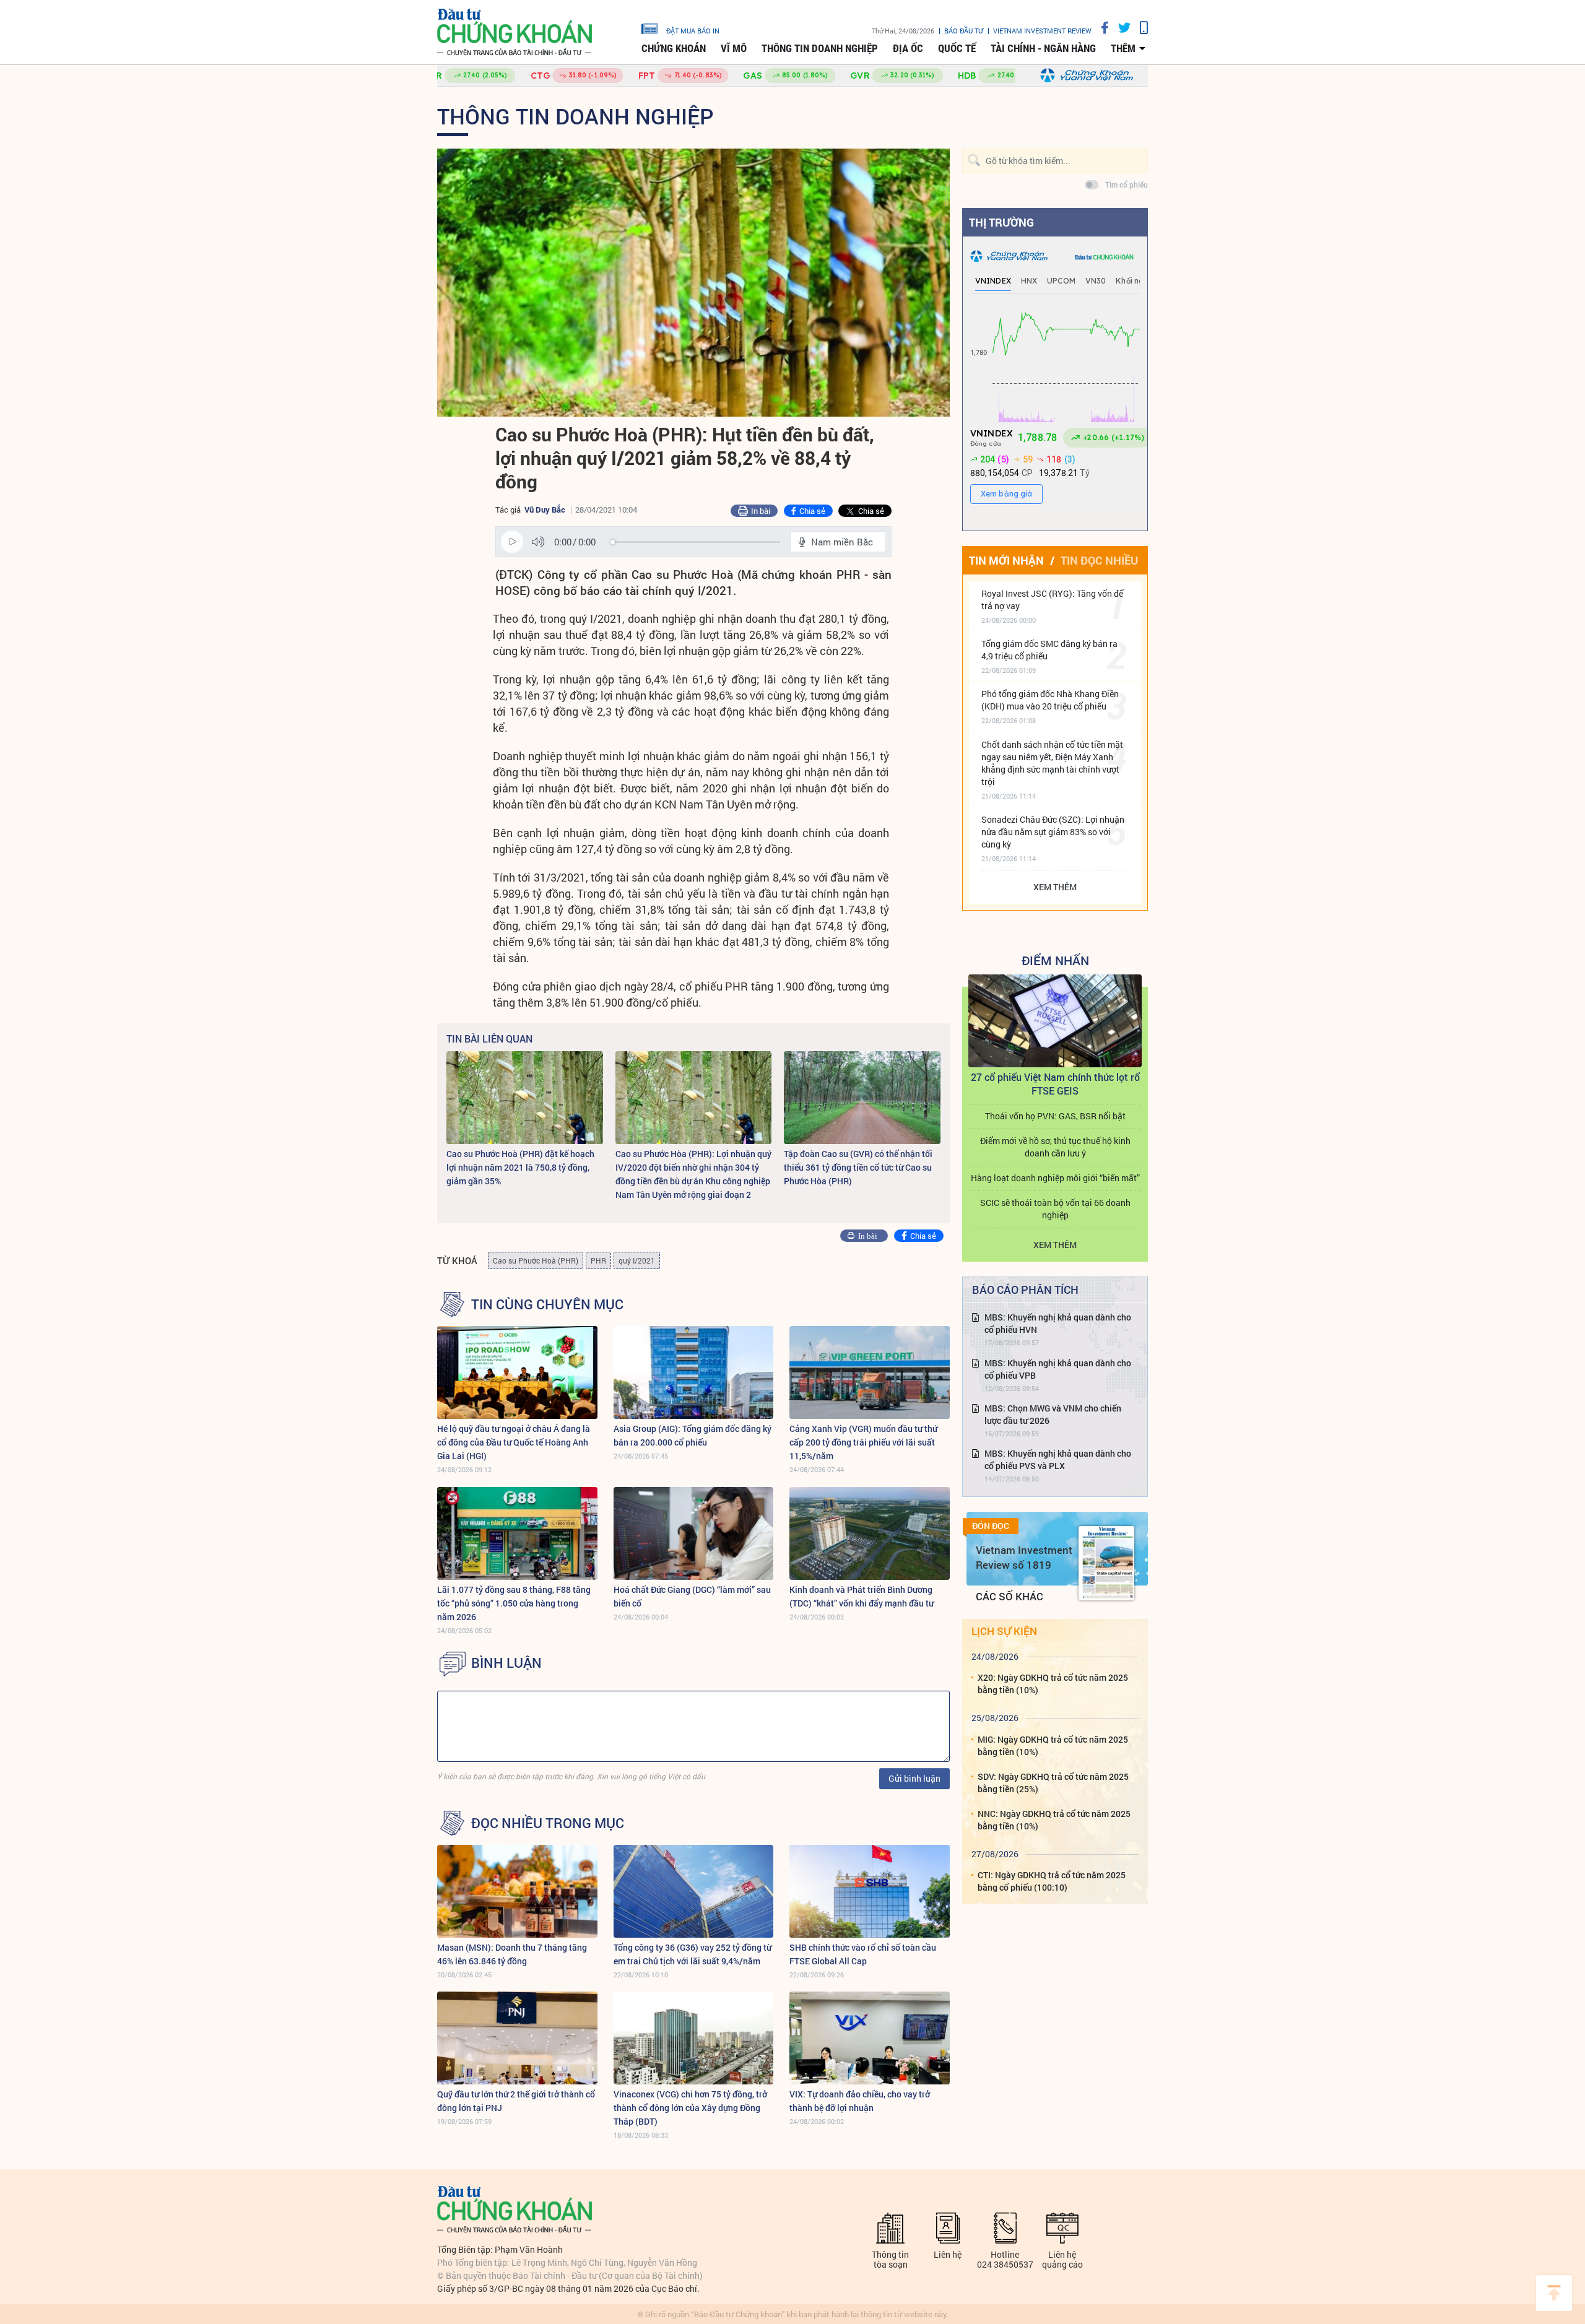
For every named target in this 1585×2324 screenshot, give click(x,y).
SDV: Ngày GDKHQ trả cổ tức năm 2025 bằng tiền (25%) (1053, 1783)
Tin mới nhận (1006, 560)
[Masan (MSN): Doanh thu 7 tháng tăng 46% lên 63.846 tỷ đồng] (517, 1891)
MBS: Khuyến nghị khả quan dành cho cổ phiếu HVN (1058, 1323)
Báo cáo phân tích (1025, 1290)
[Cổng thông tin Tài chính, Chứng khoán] (515, 33)
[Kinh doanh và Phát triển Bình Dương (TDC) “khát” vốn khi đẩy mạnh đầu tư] (870, 1533)
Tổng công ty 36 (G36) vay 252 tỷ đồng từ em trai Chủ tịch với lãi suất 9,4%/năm (693, 1954)
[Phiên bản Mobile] (1139, 28)
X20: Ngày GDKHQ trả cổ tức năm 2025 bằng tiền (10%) (1053, 1684)
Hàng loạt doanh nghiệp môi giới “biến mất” (1055, 1178)
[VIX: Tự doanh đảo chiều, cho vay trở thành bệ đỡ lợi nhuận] (870, 2038)
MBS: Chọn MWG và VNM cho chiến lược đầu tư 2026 (1053, 1414)
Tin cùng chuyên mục (547, 1304)
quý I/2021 (637, 1260)
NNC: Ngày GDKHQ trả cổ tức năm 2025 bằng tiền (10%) (1054, 1820)
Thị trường (1001, 222)
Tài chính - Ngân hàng (1043, 48)
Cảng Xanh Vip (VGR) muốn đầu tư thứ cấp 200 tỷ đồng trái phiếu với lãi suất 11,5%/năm (863, 1442)
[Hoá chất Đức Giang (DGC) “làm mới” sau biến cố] (694, 1533)
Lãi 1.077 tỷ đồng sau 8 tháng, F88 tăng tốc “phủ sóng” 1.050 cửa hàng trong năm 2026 (514, 1603)
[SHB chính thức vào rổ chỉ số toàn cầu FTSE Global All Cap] (870, 1891)
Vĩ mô (734, 48)
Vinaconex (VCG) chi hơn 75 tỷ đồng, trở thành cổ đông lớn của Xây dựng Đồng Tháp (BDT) (690, 2108)
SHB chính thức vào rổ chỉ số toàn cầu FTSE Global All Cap (863, 1954)
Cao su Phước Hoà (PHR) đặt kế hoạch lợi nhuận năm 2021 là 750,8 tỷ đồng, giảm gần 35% (520, 1167)
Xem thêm (1055, 887)
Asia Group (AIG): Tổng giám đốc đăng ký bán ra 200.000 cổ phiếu (693, 1435)
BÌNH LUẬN (506, 1663)
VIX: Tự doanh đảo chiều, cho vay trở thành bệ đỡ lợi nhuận (860, 2101)
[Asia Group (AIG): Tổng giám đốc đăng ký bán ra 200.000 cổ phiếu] (694, 1372)
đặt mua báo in (693, 30)
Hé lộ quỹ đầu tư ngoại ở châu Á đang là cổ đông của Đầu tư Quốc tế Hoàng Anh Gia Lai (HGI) (514, 1442)
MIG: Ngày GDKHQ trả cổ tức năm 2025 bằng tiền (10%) (1053, 1745)
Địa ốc (908, 48)
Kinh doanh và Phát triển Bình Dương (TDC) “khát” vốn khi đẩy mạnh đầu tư (862, 1596)
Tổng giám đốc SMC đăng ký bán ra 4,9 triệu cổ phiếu (1049, 650)
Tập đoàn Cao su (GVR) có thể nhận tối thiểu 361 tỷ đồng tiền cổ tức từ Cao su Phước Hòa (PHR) (858, 1167)
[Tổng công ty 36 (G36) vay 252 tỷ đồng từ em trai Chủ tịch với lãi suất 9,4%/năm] (694, 1891)
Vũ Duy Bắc (545, 509)
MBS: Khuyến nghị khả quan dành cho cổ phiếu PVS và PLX (1058, 1459)
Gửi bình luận (914, 1778)
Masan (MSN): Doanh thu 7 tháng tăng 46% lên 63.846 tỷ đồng (512, 1954)
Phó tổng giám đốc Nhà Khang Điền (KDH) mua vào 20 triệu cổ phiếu (1050, 700)
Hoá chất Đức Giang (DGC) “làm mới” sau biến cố (692, 1596)
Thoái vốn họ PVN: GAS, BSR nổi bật (1055, 1116)
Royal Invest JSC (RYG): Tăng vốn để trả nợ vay (1052, 600)
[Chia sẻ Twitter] (1120, 28)
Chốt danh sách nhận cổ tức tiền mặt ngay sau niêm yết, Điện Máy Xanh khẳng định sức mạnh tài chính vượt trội (1052, 763)
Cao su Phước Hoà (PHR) (536, 1260)
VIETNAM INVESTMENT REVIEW (1042, 31)
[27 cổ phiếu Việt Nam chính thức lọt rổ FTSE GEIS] (1055, 1021)
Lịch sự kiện (1004, 1631)
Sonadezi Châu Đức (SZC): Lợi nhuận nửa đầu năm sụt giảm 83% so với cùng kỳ (1053, 832)
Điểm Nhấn (1055, 960)
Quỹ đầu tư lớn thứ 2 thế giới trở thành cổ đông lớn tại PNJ (516, 2101)
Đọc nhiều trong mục (548, 1823)
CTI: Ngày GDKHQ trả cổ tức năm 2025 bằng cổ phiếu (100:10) (1052, 1881)
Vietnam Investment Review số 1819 (1024, 1557)
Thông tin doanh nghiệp (820, 48)
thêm (1123, 48)
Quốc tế (957, 48)
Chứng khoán (674, 48)
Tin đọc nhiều (1099, 560)
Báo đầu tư (964, 31)
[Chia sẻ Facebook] (1100, 28)
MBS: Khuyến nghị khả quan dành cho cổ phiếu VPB (1058, 1369)
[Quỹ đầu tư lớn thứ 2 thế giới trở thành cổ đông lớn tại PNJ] (517, 2038)
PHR (598, 1260)
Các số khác (1010, 1596)
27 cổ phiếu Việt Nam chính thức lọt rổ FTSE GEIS (1055, 1084)
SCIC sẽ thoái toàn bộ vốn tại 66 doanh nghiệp (1055, 1209)
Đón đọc (991, 1526)
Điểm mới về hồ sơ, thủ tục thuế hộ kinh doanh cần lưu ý (1055, 1147)
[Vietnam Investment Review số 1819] (1106, 1563)
